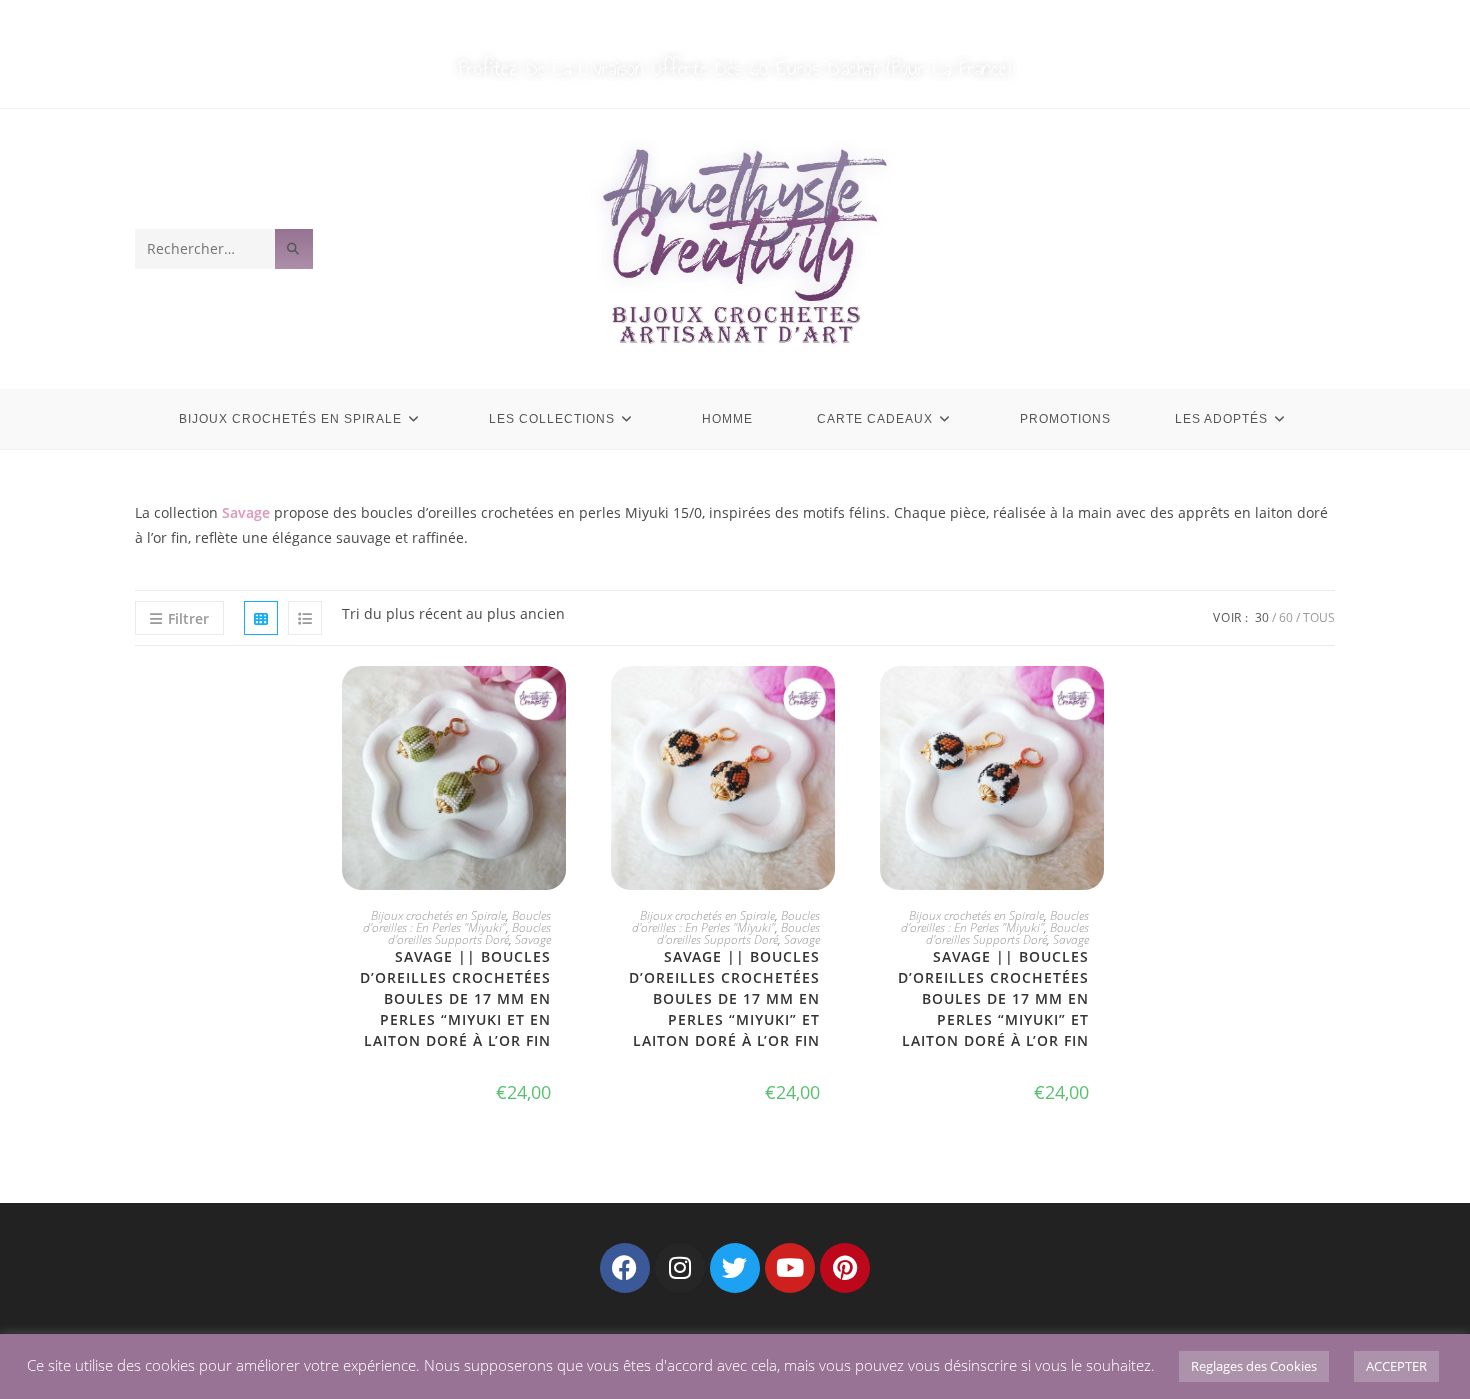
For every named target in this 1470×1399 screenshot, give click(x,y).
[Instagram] (680, 1268)
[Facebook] (625, 1268)
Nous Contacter (789, 21)
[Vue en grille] (261, 618)
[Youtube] (790, 1268)
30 (1262, 617)
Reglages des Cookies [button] (1254, 1366)
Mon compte (665, 21)
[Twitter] (735, 1268)
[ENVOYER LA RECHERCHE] (294, 249)
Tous (1319, 617)
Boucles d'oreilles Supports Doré (469, 933)
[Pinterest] (845, 1268)
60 (1286, 617)
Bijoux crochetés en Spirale (438, 915)
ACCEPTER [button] (1396, 1366)
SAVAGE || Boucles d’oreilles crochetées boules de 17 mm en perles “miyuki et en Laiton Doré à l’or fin (455, 998)
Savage (533, 939)
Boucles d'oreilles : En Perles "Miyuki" (457, 921)
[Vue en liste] (305, 618)
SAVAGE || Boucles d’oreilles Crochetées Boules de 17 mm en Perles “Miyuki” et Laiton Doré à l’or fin (724, 998)
